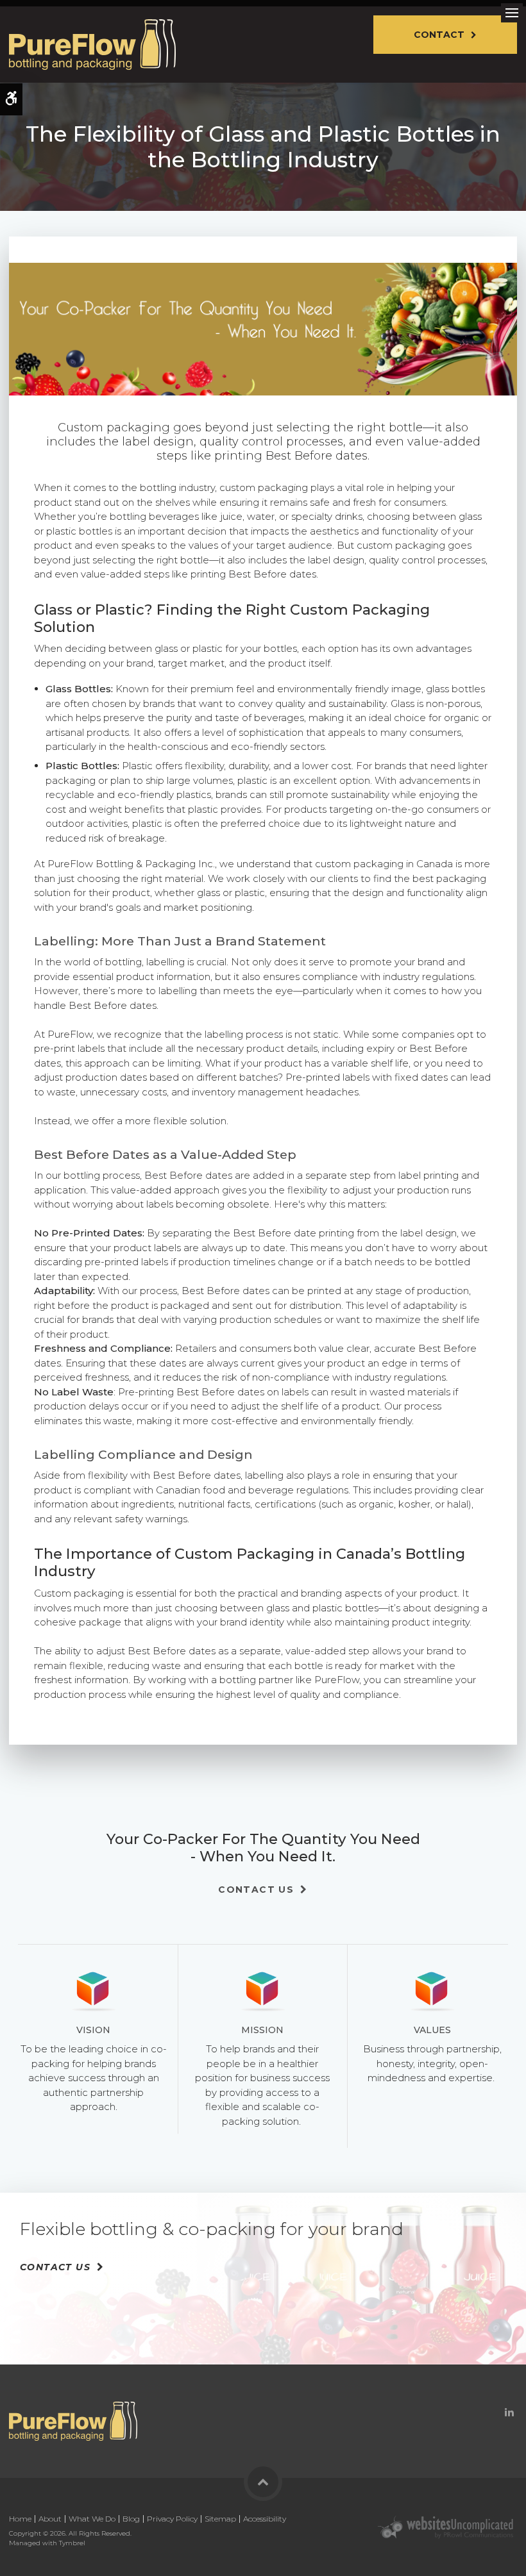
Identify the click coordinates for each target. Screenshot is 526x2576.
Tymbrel (72, 2543)
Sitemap (220, 2519)
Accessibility (265, 2519)
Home (20, 2519)
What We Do (92, 2519)
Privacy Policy (172, 2519)
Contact (439, 35)
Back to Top (263, 2482)
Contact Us (256, 1890)
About (50, 2519)
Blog (131, 2519)
